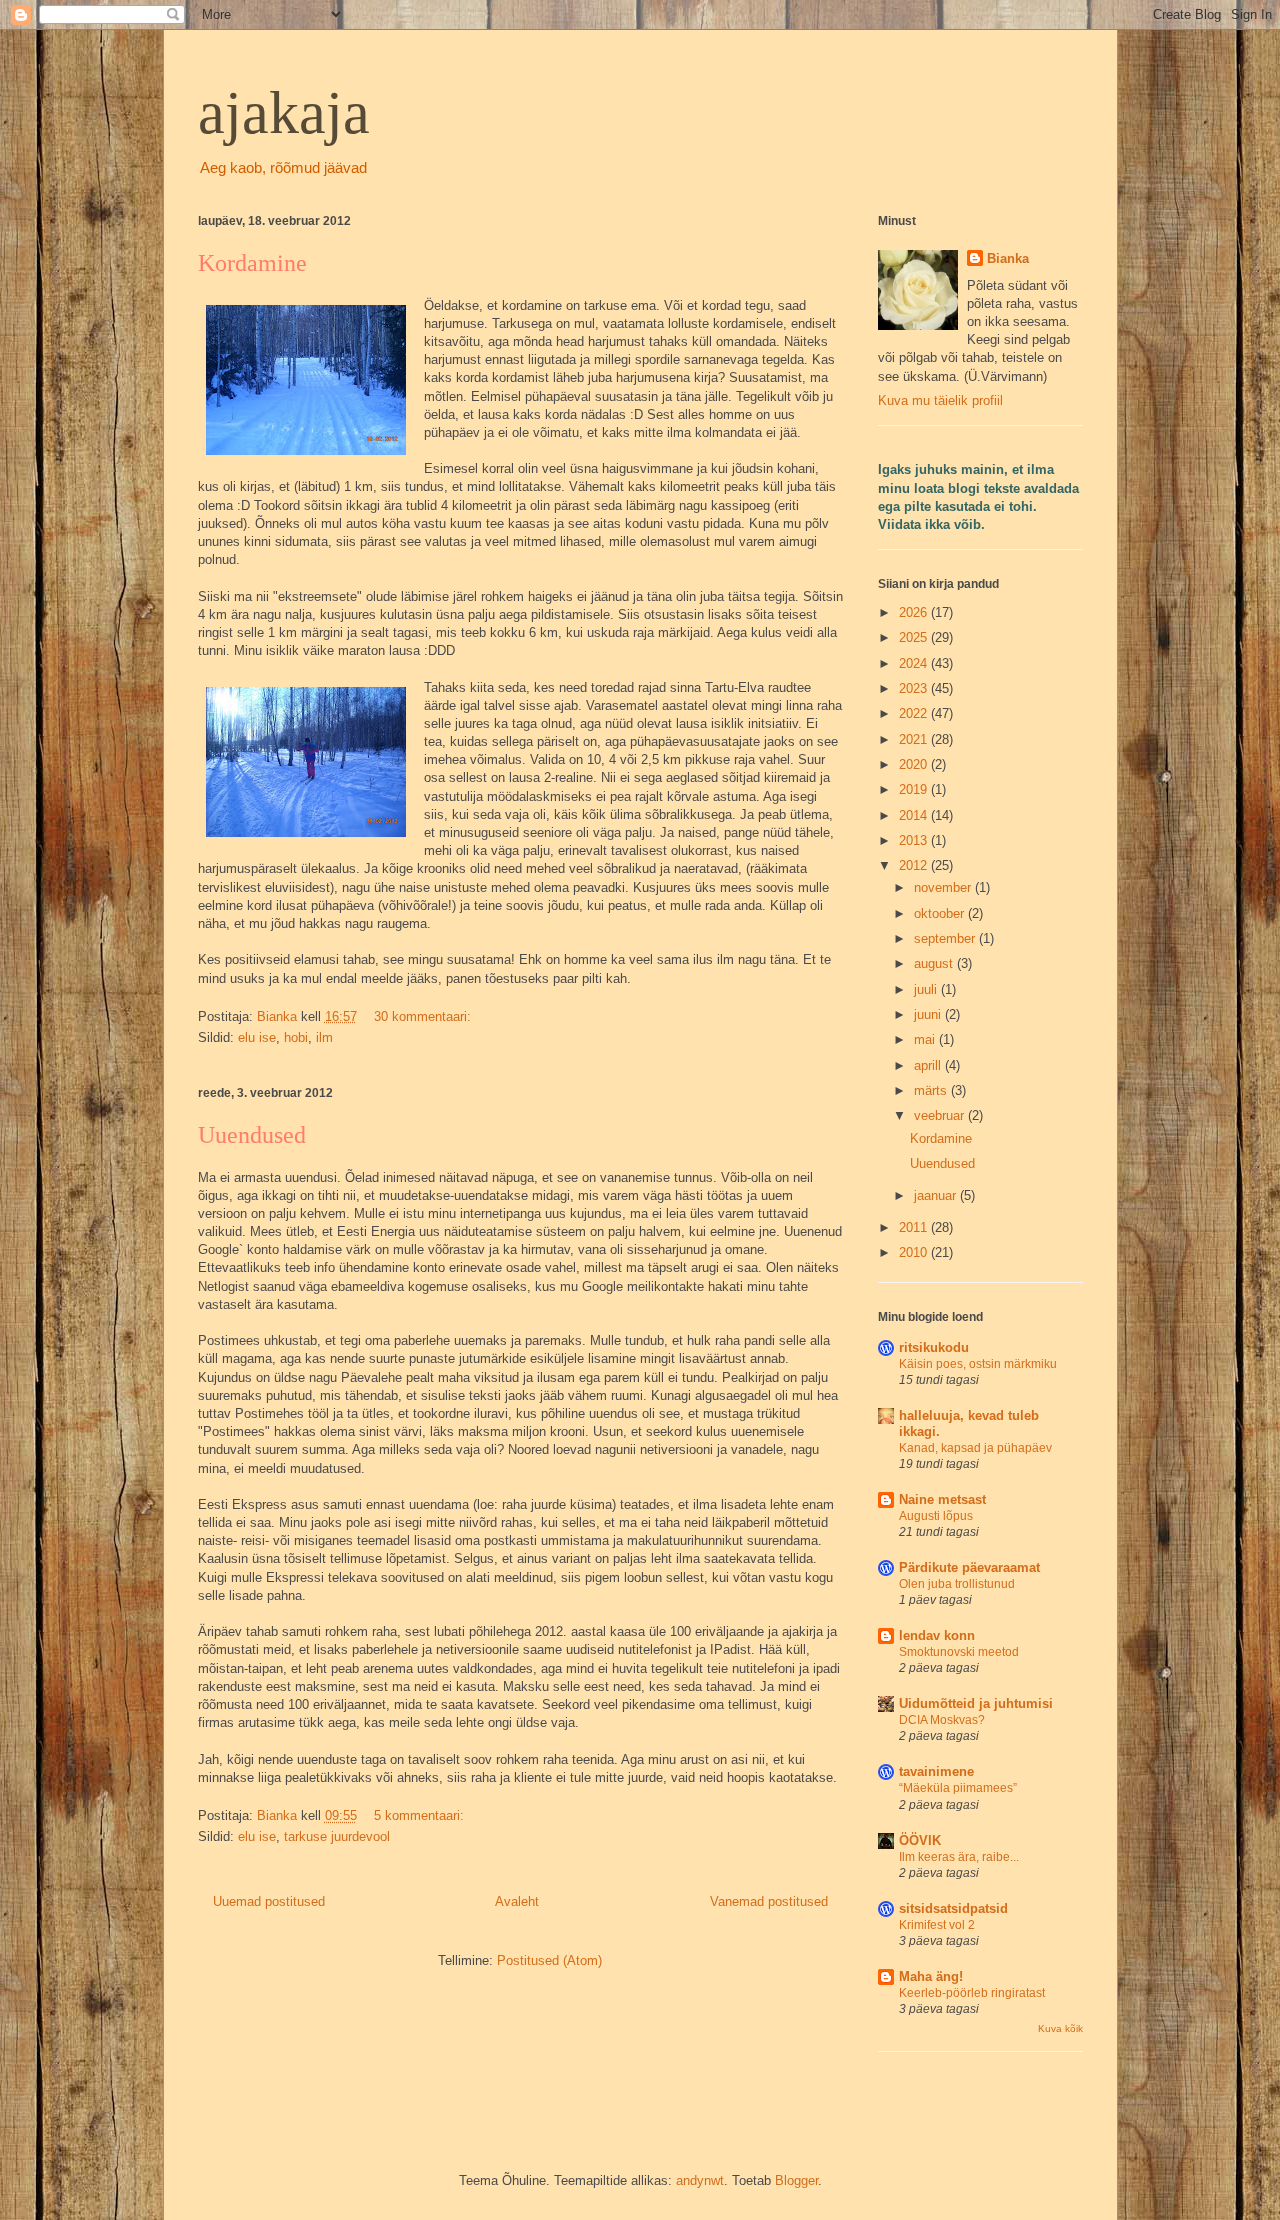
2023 (915, 688)
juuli (927, 989)
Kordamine (252, 263)
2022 (915, 713)
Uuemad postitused (269, 1901)
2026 (915, 612)
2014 (915, 815)
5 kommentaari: (421, 1815)
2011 (915, 1227)
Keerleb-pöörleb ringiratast (972, 1993)
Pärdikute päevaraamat (969, 1567)
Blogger (796, 2180)
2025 (915, 637)
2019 (915, 789)
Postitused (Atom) (549, 1960)
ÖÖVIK (920, 1840)
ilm (324, 1037)
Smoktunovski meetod (959, 1652)
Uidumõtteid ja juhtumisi (976, 1703)
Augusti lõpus (936, 1516)
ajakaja (284, 113)
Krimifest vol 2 (937, 1925)
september (946, 938)
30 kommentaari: (424, 1016)
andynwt (700, 2180)
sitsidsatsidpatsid (953, 1908)
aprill (929, 1065)
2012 (915, 865)
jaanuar (937, 1195)
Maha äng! (931, 1976)
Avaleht (517, 1901)
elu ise (257, 1037)
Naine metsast (942, 1499)
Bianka (1008, 258)
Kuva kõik (1060, 2028)
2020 (915, 764)
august (935, 963)
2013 (915, 840)
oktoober (941, 913)
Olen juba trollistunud (957, 1584)
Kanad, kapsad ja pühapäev (975, 1448)
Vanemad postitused (769, 1901)
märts (932, 1090)
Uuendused (252, 1135)
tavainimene (936, 1771)
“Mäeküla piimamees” (958, 1788)
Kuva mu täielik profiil (940, 400)
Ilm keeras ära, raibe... (959, 1857)
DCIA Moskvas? (942, 1720)
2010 (915, 1252)
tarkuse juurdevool (337, 1836)
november (944, 887)
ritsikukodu (934, 1347)
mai (926, 1039)
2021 (915, 739)
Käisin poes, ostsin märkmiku (978, 1364)
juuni (929, 1014)
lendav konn (937, 1635)
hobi (296, 1037)
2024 (915, 663)
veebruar (941, 1115)
